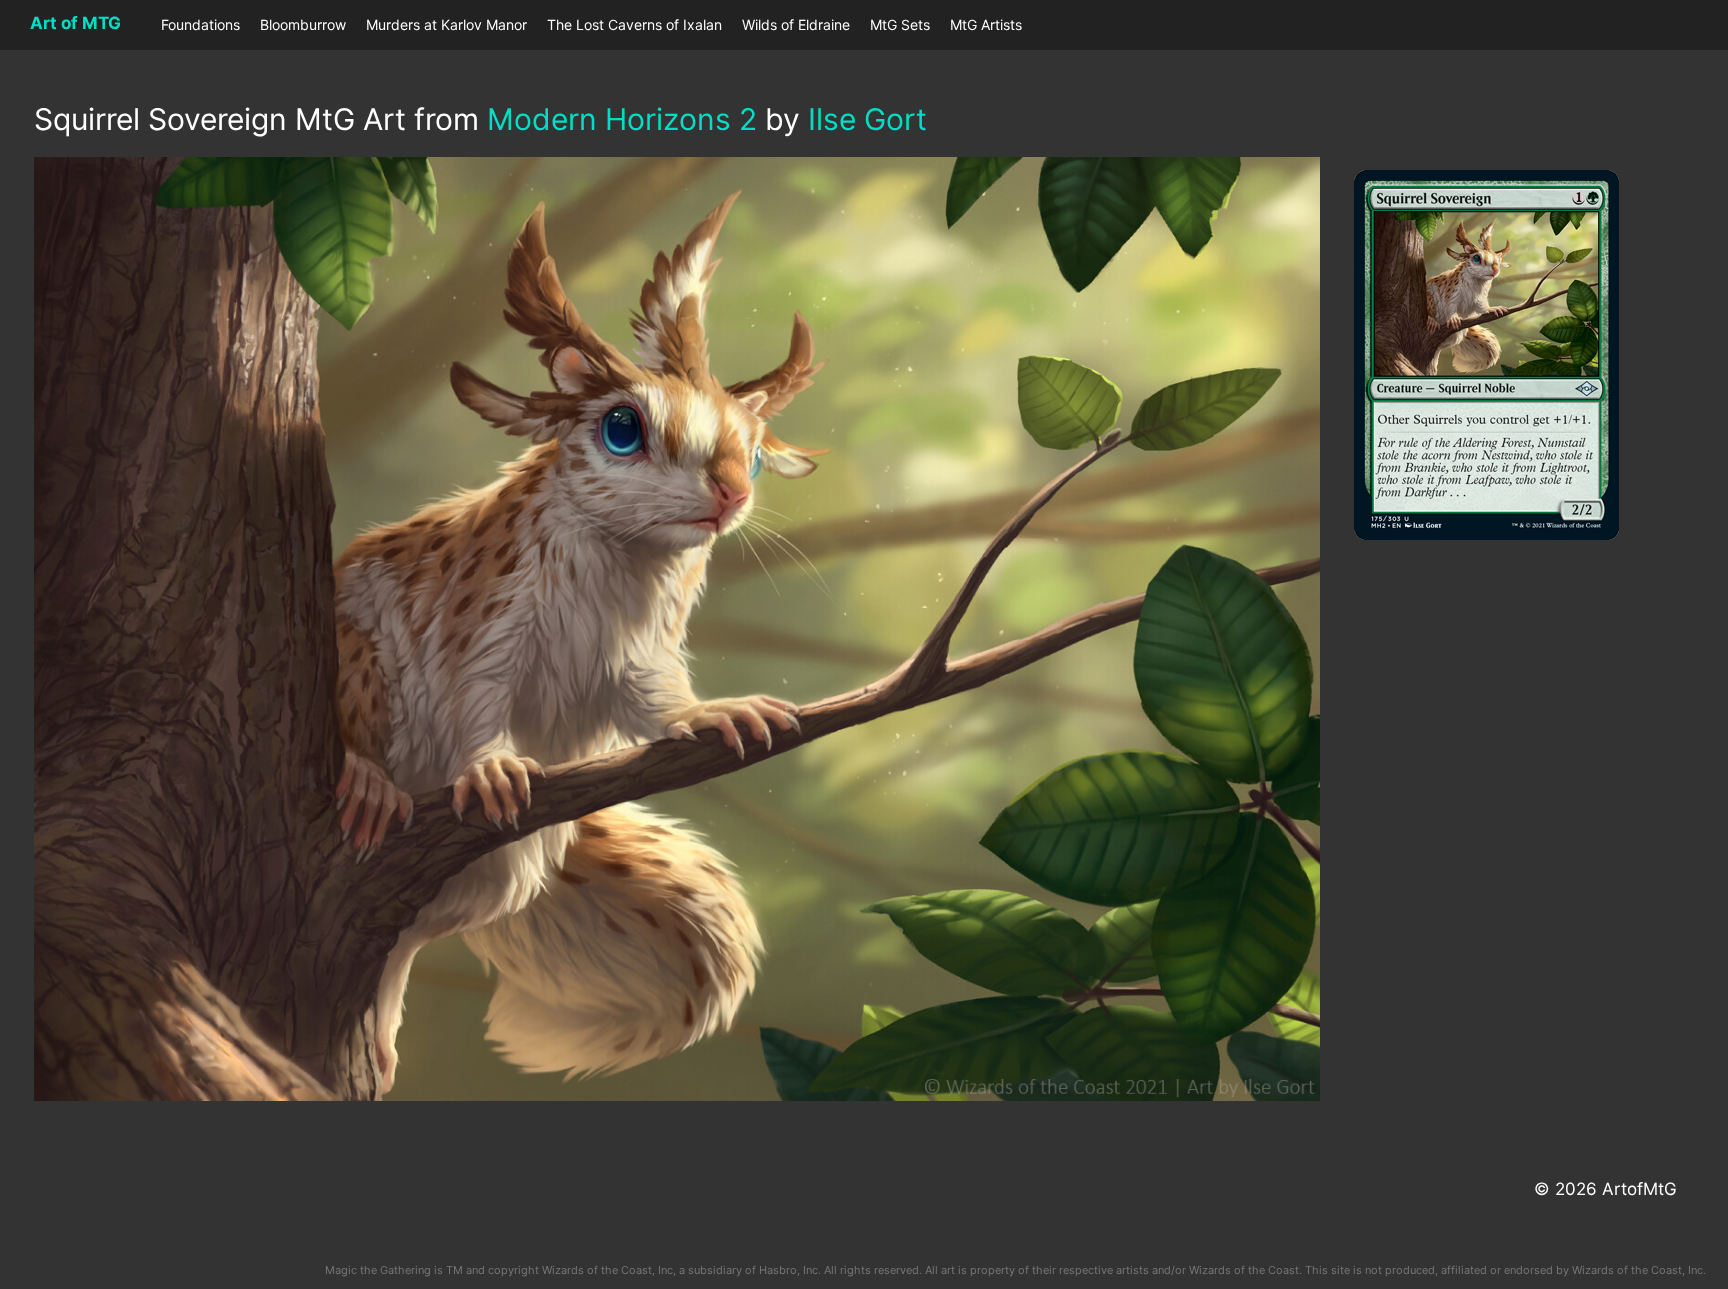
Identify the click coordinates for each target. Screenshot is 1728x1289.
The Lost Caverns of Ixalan (634, 24)
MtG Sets (900, 24)
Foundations (200, 24)
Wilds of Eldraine (796, 24)
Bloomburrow (303, 24)
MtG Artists (986, 24)
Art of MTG (75, 23)
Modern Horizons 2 (622, 119)
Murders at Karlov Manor (446, 24)
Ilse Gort (867, 119)
